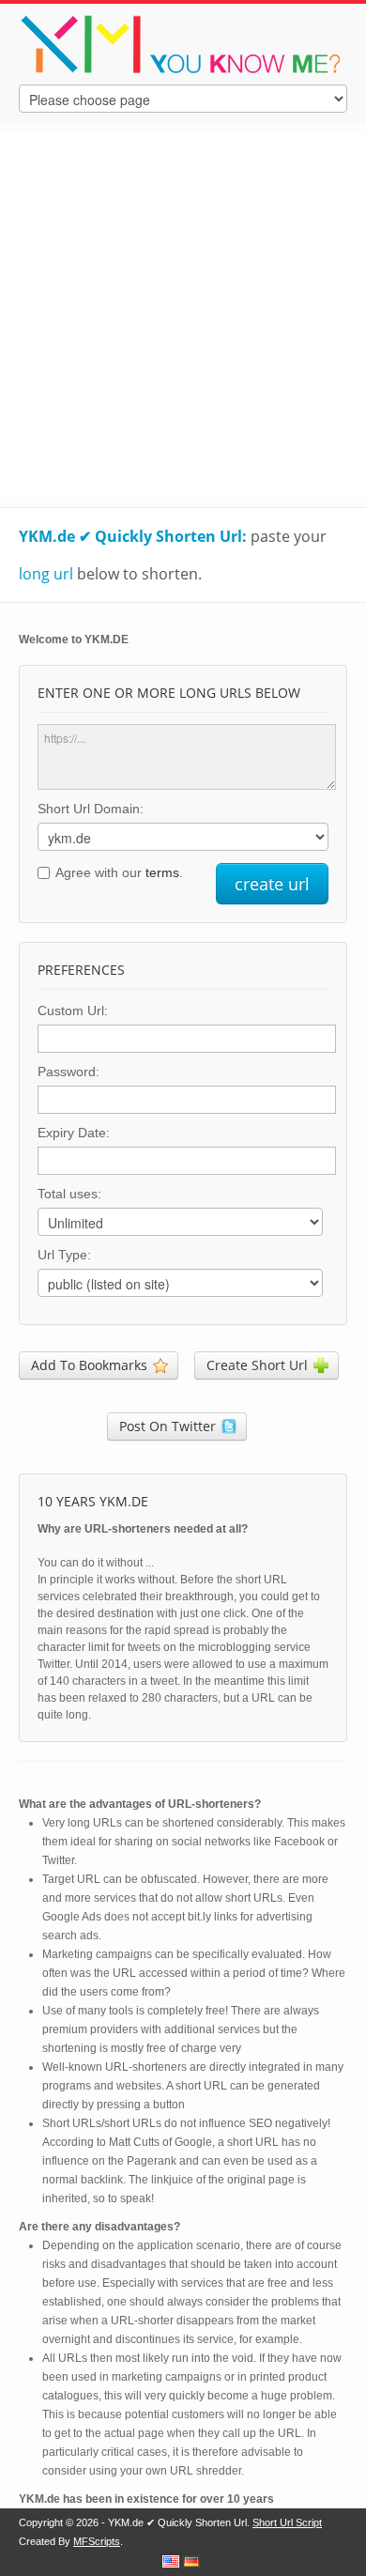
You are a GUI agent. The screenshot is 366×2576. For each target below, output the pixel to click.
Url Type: (64, 1255)
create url (272, 884)
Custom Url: (73, 1010)
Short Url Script (287, 2522)
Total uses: (69, 1194)
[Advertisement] (183, 315)
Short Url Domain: (91, 809)
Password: (69, 1072)
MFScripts (97, 2541)
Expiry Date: (74, 1133)
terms (162, 872)
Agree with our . (119, 872)
